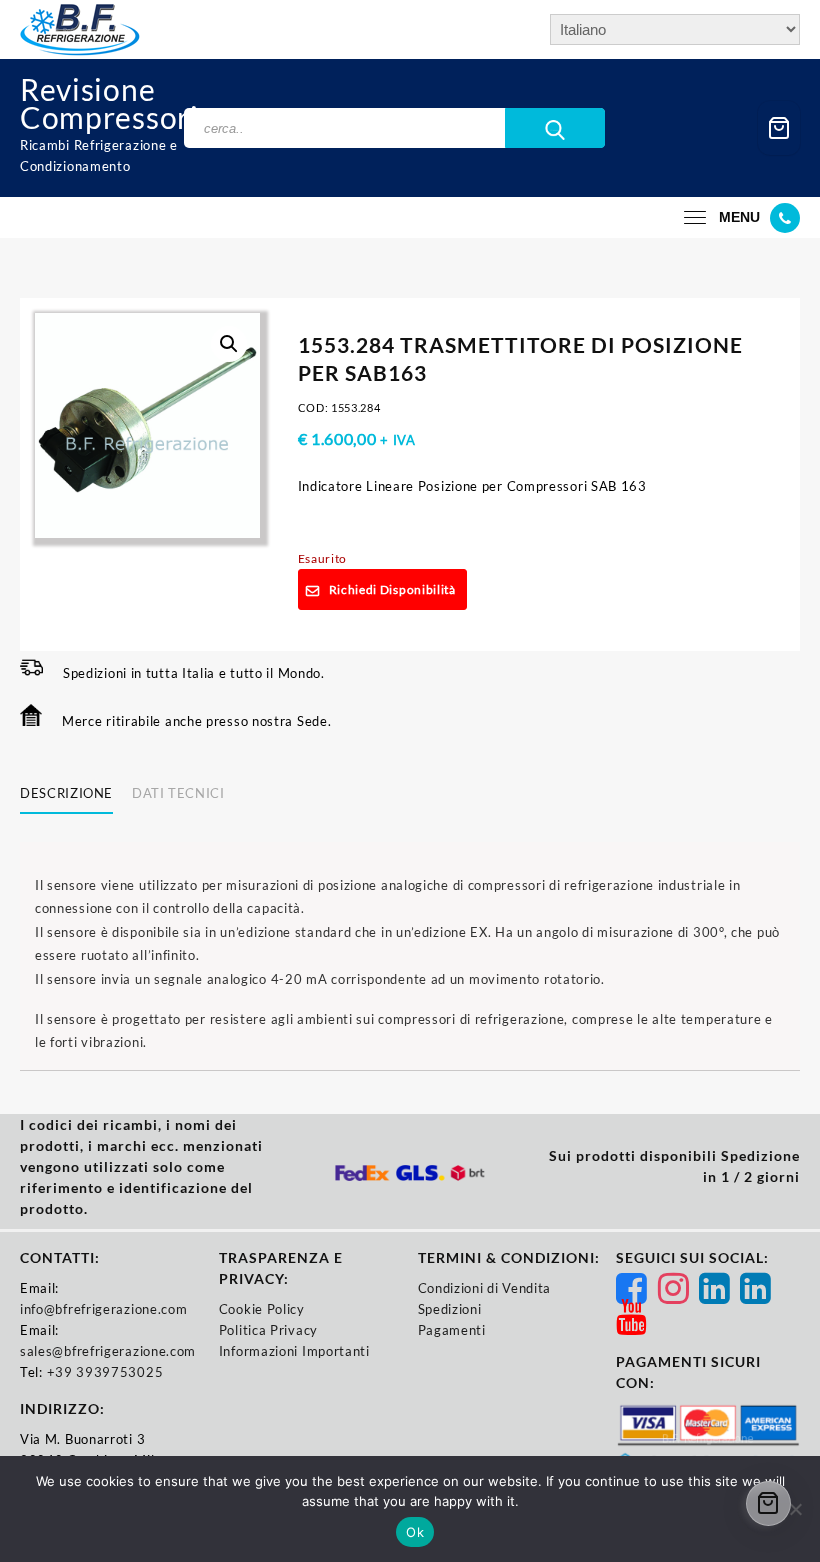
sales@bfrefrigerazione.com (108, 1351)
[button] (229, 344)
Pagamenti (452, 1330)
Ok (415, 1532)
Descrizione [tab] (66, 793)
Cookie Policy (262, 1309)
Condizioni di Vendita (485, 1288)
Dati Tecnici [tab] (178, 793)
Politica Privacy (268, 1330)
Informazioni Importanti (294, 1351)
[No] (795, 1509)
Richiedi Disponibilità (392, 589)
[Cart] (779, 128)
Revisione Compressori (109, 103)
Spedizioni (450, 1309)
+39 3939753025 (105, 1372)
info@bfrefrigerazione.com (104, 1309)
